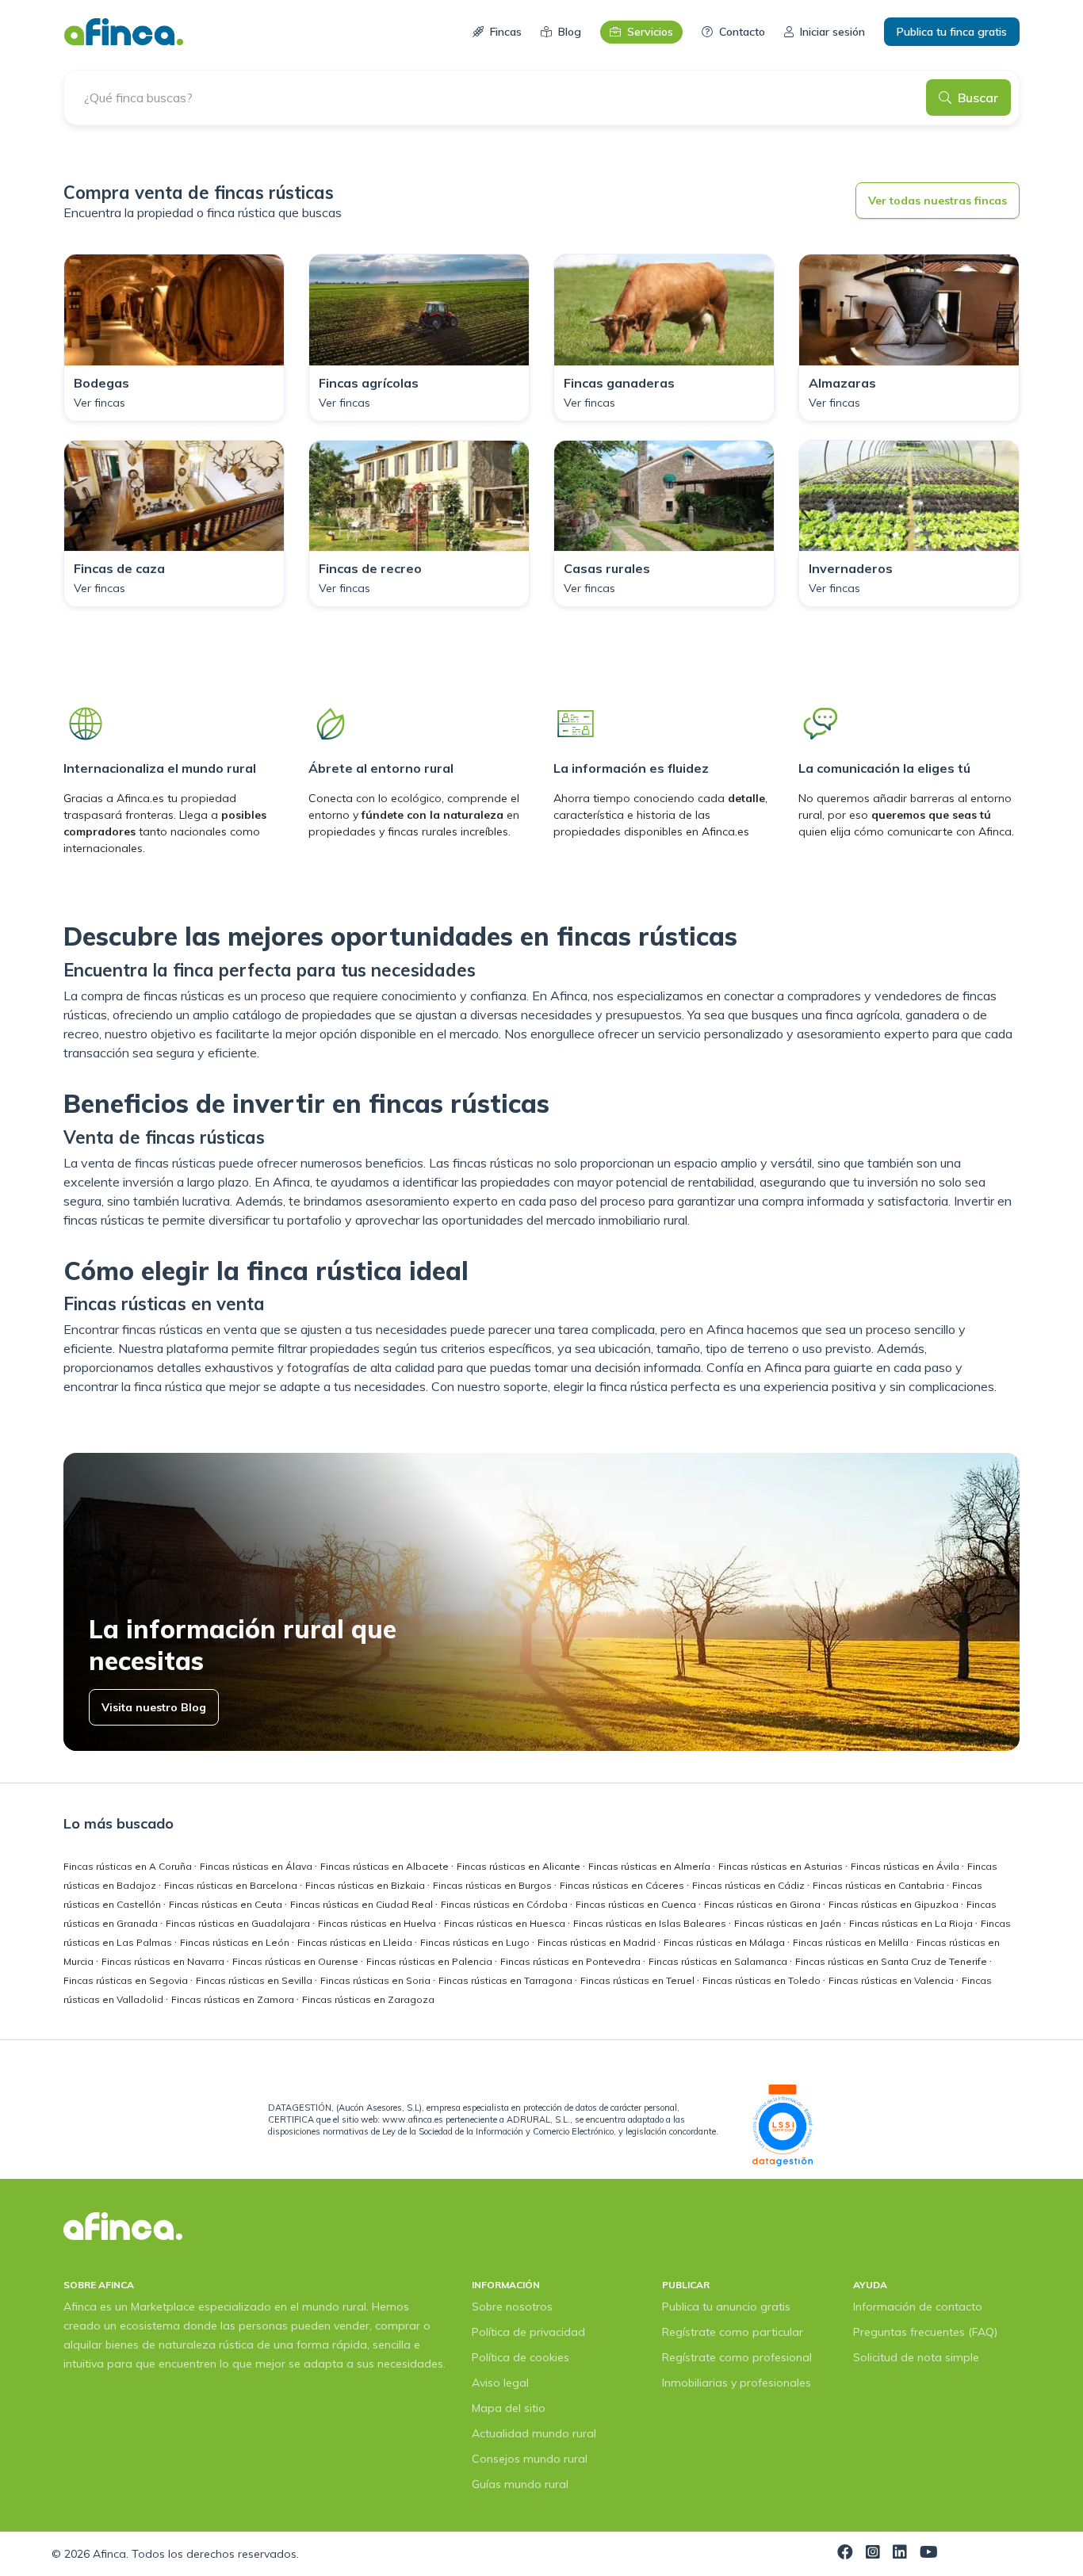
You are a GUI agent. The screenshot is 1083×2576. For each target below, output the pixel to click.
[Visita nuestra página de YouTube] (929, 2554)
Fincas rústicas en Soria (377, 1980)
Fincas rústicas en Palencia (431, 1961)
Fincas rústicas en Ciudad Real (363, 1904)
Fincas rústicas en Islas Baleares (651, 1923)
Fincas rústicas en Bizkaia (366, 1885)
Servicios (650, 32)
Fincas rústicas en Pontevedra (572, 1961)
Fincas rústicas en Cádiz (750, 1885)
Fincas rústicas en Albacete (386, 1866)
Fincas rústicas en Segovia (127, 1980)
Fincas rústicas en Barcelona (232, 1885)
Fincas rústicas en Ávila (906, 1866)
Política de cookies (520, 2357)
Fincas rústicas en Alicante (520, 1866)
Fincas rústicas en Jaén (789, 1923)
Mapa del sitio (509, 2408)
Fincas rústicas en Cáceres (623, 1885)
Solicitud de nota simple (916, 2357)
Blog (570, 32)
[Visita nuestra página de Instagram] (873, 2554)
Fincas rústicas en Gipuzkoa (895, 1904)
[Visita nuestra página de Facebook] (845, 2554)
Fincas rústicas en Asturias (782, 1866)
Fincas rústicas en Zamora (234, 1999)
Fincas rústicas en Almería (651, 1866)
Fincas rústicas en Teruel (639, 1980)
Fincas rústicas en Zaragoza (368, 1999)
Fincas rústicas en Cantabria (880, 1885)
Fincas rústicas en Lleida (356, 1942)
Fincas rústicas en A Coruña (129, 1866)
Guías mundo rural (520, 2484)
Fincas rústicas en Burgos (494, 1885)
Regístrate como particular (733, 2332)
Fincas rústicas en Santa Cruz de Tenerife (892, 1961)
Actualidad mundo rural (534, 2433)
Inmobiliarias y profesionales (737, 2383)
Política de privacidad (528, 2332)
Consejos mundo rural (530, 2459)
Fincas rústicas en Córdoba (505, 1904)
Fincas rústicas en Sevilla (255, 1980)
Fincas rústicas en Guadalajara (239, 1923)
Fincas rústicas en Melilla (852, 1942)
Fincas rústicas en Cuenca (637, 1904)
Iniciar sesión (832, 32)
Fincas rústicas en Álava (257, 1866)
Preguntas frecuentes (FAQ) (925, 2332)
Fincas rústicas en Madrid (598, 1942)
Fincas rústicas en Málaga (725, 1942)
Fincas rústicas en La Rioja (912, 1923)
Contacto (742, 32)
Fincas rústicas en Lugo (476, 1942)
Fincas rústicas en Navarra (164, 1961)
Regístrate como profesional (737, 2357)
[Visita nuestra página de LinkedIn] (900, 2554)
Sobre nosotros (512, 2307)
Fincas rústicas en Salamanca (719, 1961)
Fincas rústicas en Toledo (763, 1980)
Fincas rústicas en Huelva (378, 1923)
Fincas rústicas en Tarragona (507, 1980)
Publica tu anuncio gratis (726, 2307)
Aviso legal (500, 2383)
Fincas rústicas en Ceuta (227, 1904)
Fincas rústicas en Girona (763, 1904)
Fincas (506, 32)
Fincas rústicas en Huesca (506, 1923)
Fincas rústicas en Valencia (892, 1980)
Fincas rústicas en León (236, 1942)
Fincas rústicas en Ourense (297, 1961)
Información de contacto (918, 2307)
